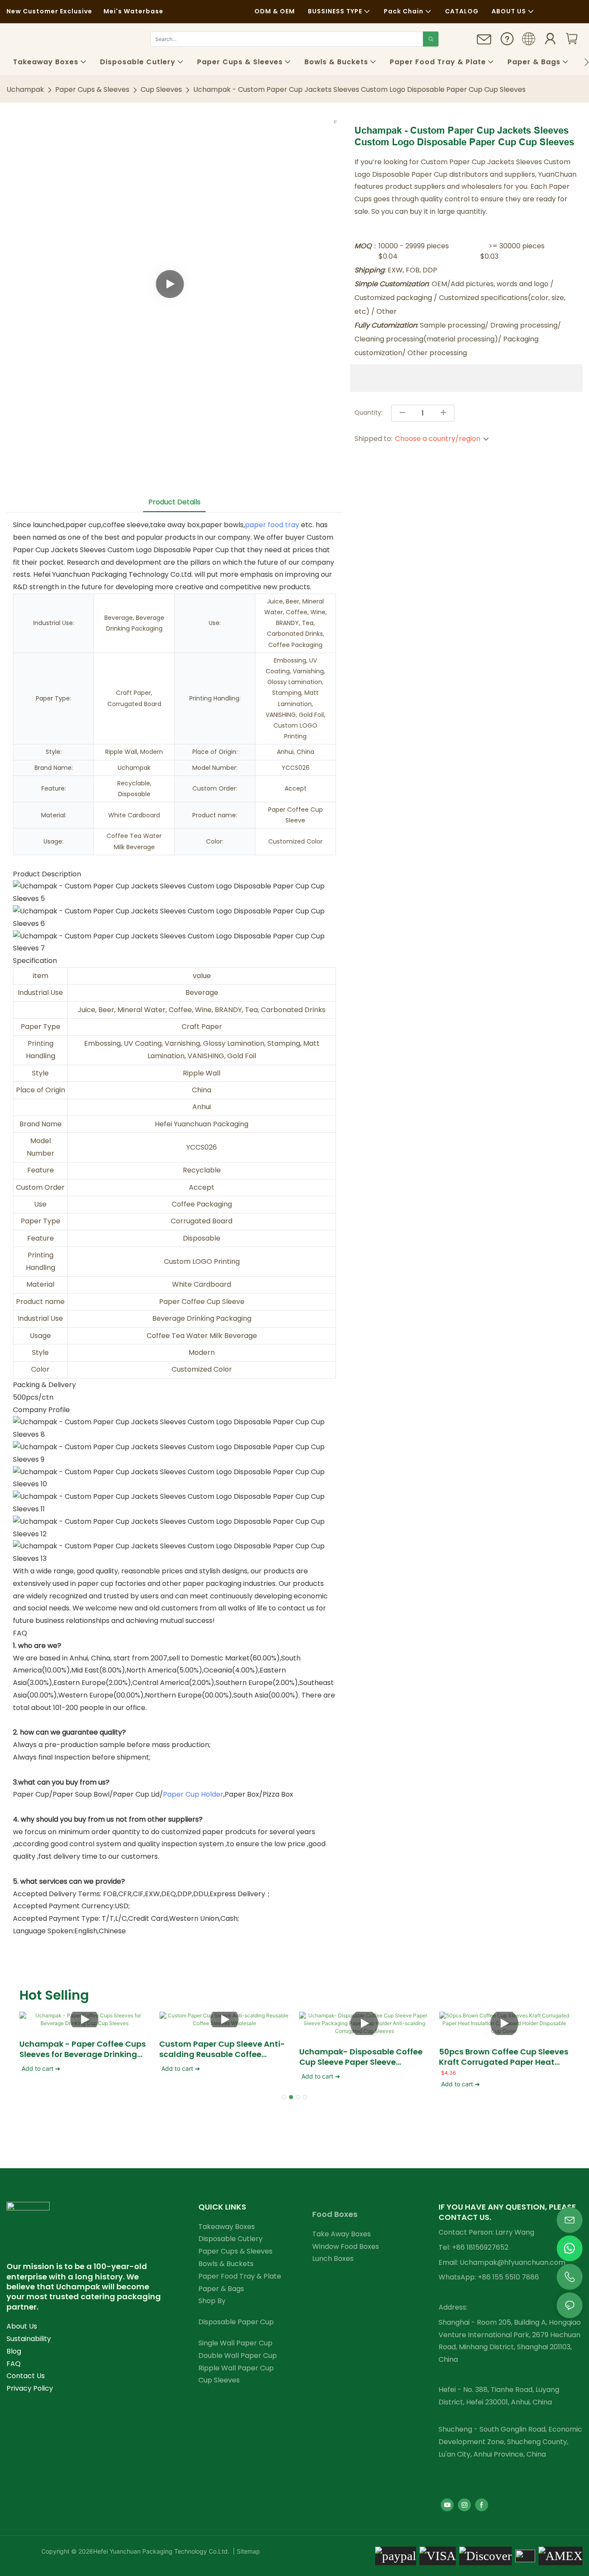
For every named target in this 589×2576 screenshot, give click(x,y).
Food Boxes (335, 2214)
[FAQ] (507, 42)
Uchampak (25, 89)
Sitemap (248, 2551)
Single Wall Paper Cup (235, 2343)
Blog (14, 2351)
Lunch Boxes (333, 2259)
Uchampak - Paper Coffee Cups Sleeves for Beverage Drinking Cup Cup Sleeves (83, 2049)
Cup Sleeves (161, 89)
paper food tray (272, 525)
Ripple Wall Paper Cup (236, 2368)
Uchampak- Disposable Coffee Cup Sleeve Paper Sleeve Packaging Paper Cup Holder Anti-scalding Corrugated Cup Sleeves (361, 2057)
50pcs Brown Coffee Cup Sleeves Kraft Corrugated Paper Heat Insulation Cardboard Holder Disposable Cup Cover (504, 2057)
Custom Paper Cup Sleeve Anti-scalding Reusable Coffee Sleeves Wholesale (222, 2049)
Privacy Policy (30, 2388)
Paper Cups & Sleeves (92, 89)
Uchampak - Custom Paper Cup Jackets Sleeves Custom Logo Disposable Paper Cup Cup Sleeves (359, 89)
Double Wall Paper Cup (238, 2356)
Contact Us (26, 2376)
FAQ (14, 2364)
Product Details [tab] (174, 502)
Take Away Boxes (341, 2234)
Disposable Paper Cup (236, 2322)
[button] (587, 62)
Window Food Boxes (346, 2246)
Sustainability (29, 2339)
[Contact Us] (484, 43)
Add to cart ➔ (41, 2068)
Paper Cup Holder (193, 1794)
